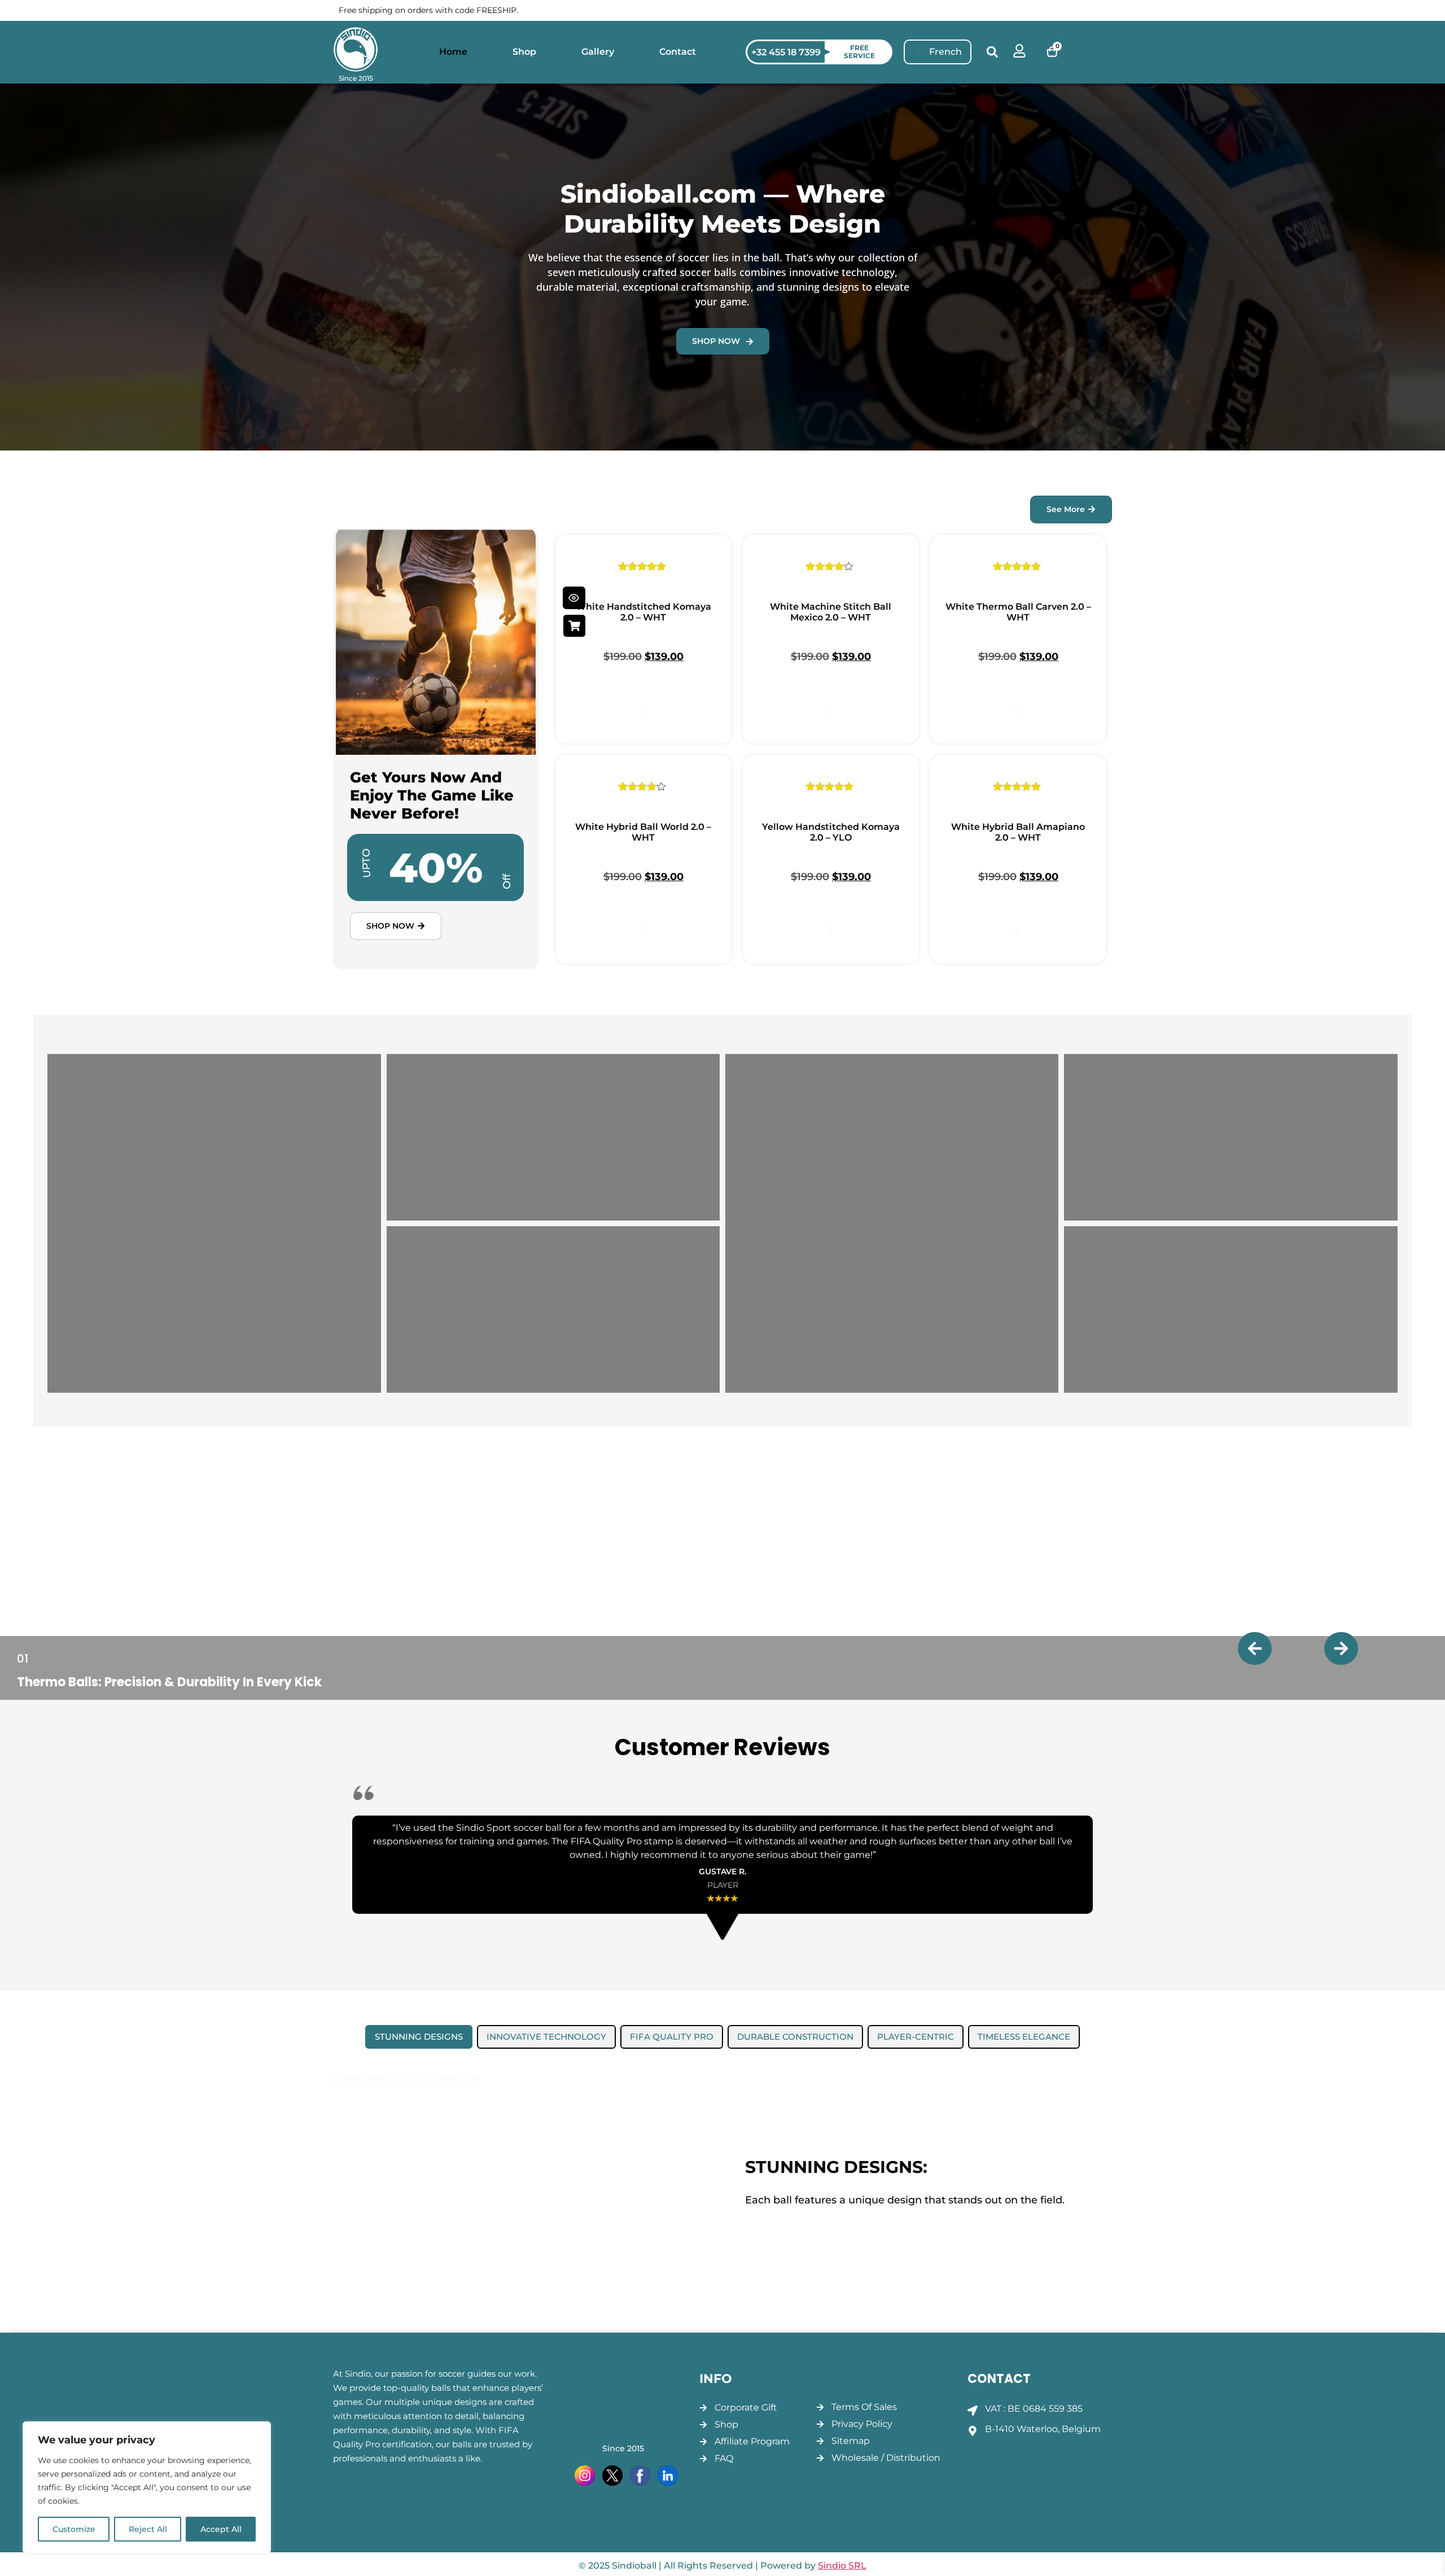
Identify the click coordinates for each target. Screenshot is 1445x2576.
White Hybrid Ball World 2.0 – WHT (643, 832)
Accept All (221, 2529)
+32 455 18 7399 (786, 52)
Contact (678, 52)
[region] (147, 2487)
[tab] (419, 2037)
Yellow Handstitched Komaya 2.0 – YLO (831, 832)
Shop (524, 52)
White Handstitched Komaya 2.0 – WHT (643, 612)
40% (436, 867)
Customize (74, 2529)
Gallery (598, 52)
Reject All (148, 2529)
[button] (992, 52)
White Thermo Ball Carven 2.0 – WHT (1018, 612)
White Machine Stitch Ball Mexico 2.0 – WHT (831, 612)
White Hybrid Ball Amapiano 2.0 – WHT (1018, 832)
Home (453, 52)
